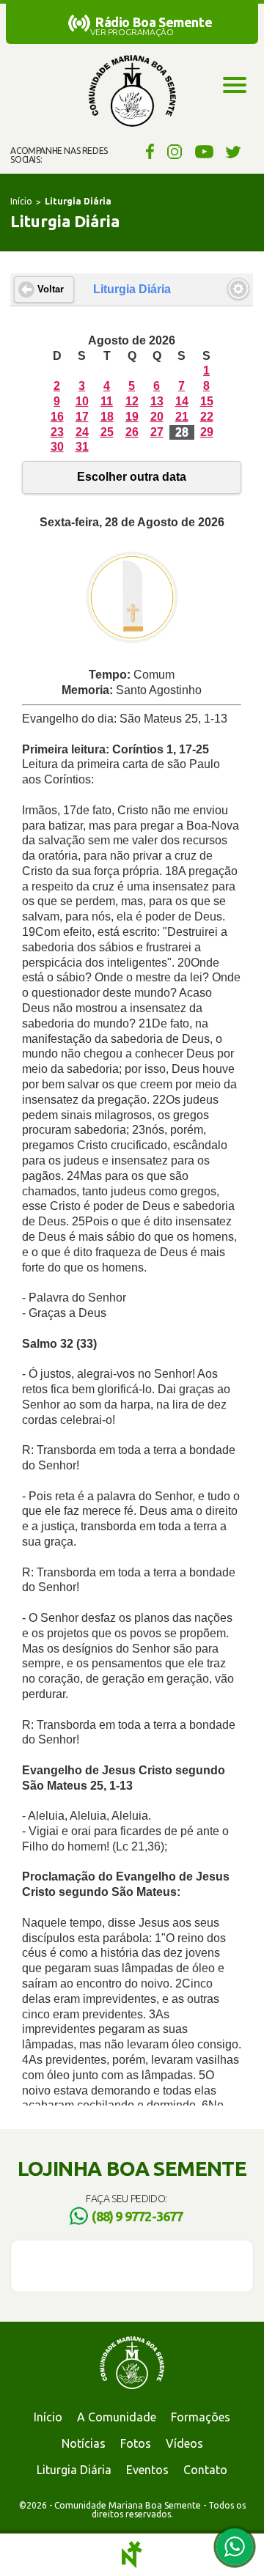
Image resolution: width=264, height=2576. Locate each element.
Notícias (84, 2443)
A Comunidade (117, 2417)
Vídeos (184, 2443)
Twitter (234, 151)
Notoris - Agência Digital (132, 2555)
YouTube (204, 151)
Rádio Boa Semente (154, 22)
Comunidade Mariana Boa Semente (132, 92)
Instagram (175, 151)
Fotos (136, 2443)
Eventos (147, 2470)
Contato (205, 2470)
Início (21, 201)
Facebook (148, 151)
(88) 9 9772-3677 (137, 2216)
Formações (201, 2417)
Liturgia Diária (74, 2470)
